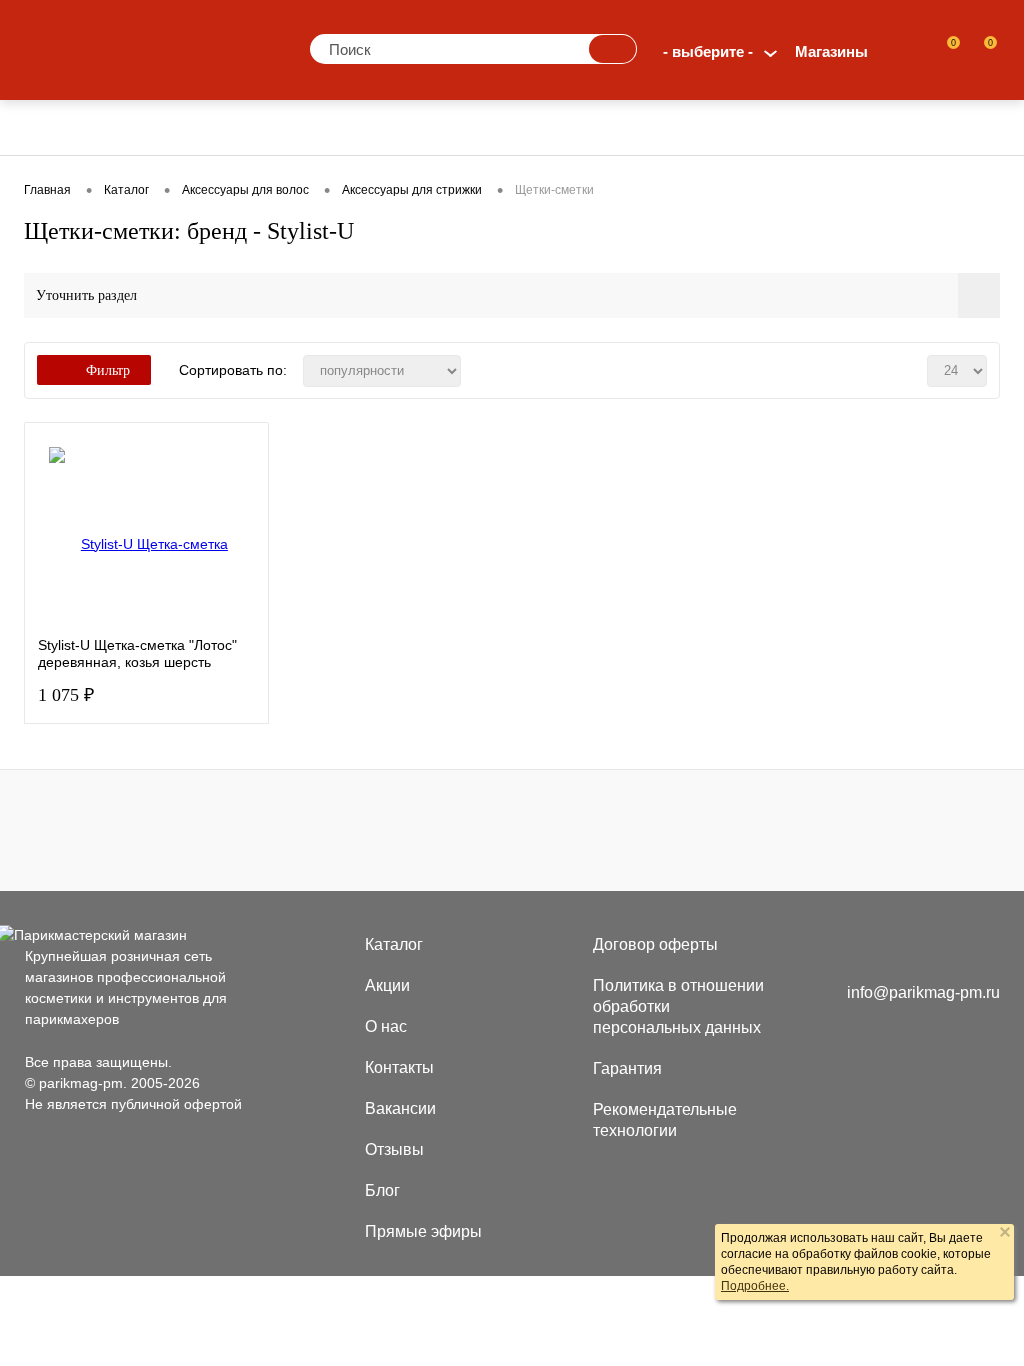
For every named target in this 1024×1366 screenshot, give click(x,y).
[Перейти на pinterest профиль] (902, 948)
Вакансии (400, 1108)
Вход (904, 51)
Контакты (399, 1067)
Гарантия (627, 1068)
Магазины (831, 51)
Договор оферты (655, 944)
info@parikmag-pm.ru (923, 992)
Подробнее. (755, 1286)
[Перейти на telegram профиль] (940, 948)
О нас (386, 1026)
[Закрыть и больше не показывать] (1005, 1234)
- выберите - (708, 51)
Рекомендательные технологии (665, 1120)
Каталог (394, 944)
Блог (382, 1190)
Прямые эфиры (423, 1231)
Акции (387, 985)
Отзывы (394, 1149)
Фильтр (108, 370)
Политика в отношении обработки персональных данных (678, 1006)
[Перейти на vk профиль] (861, 948)
